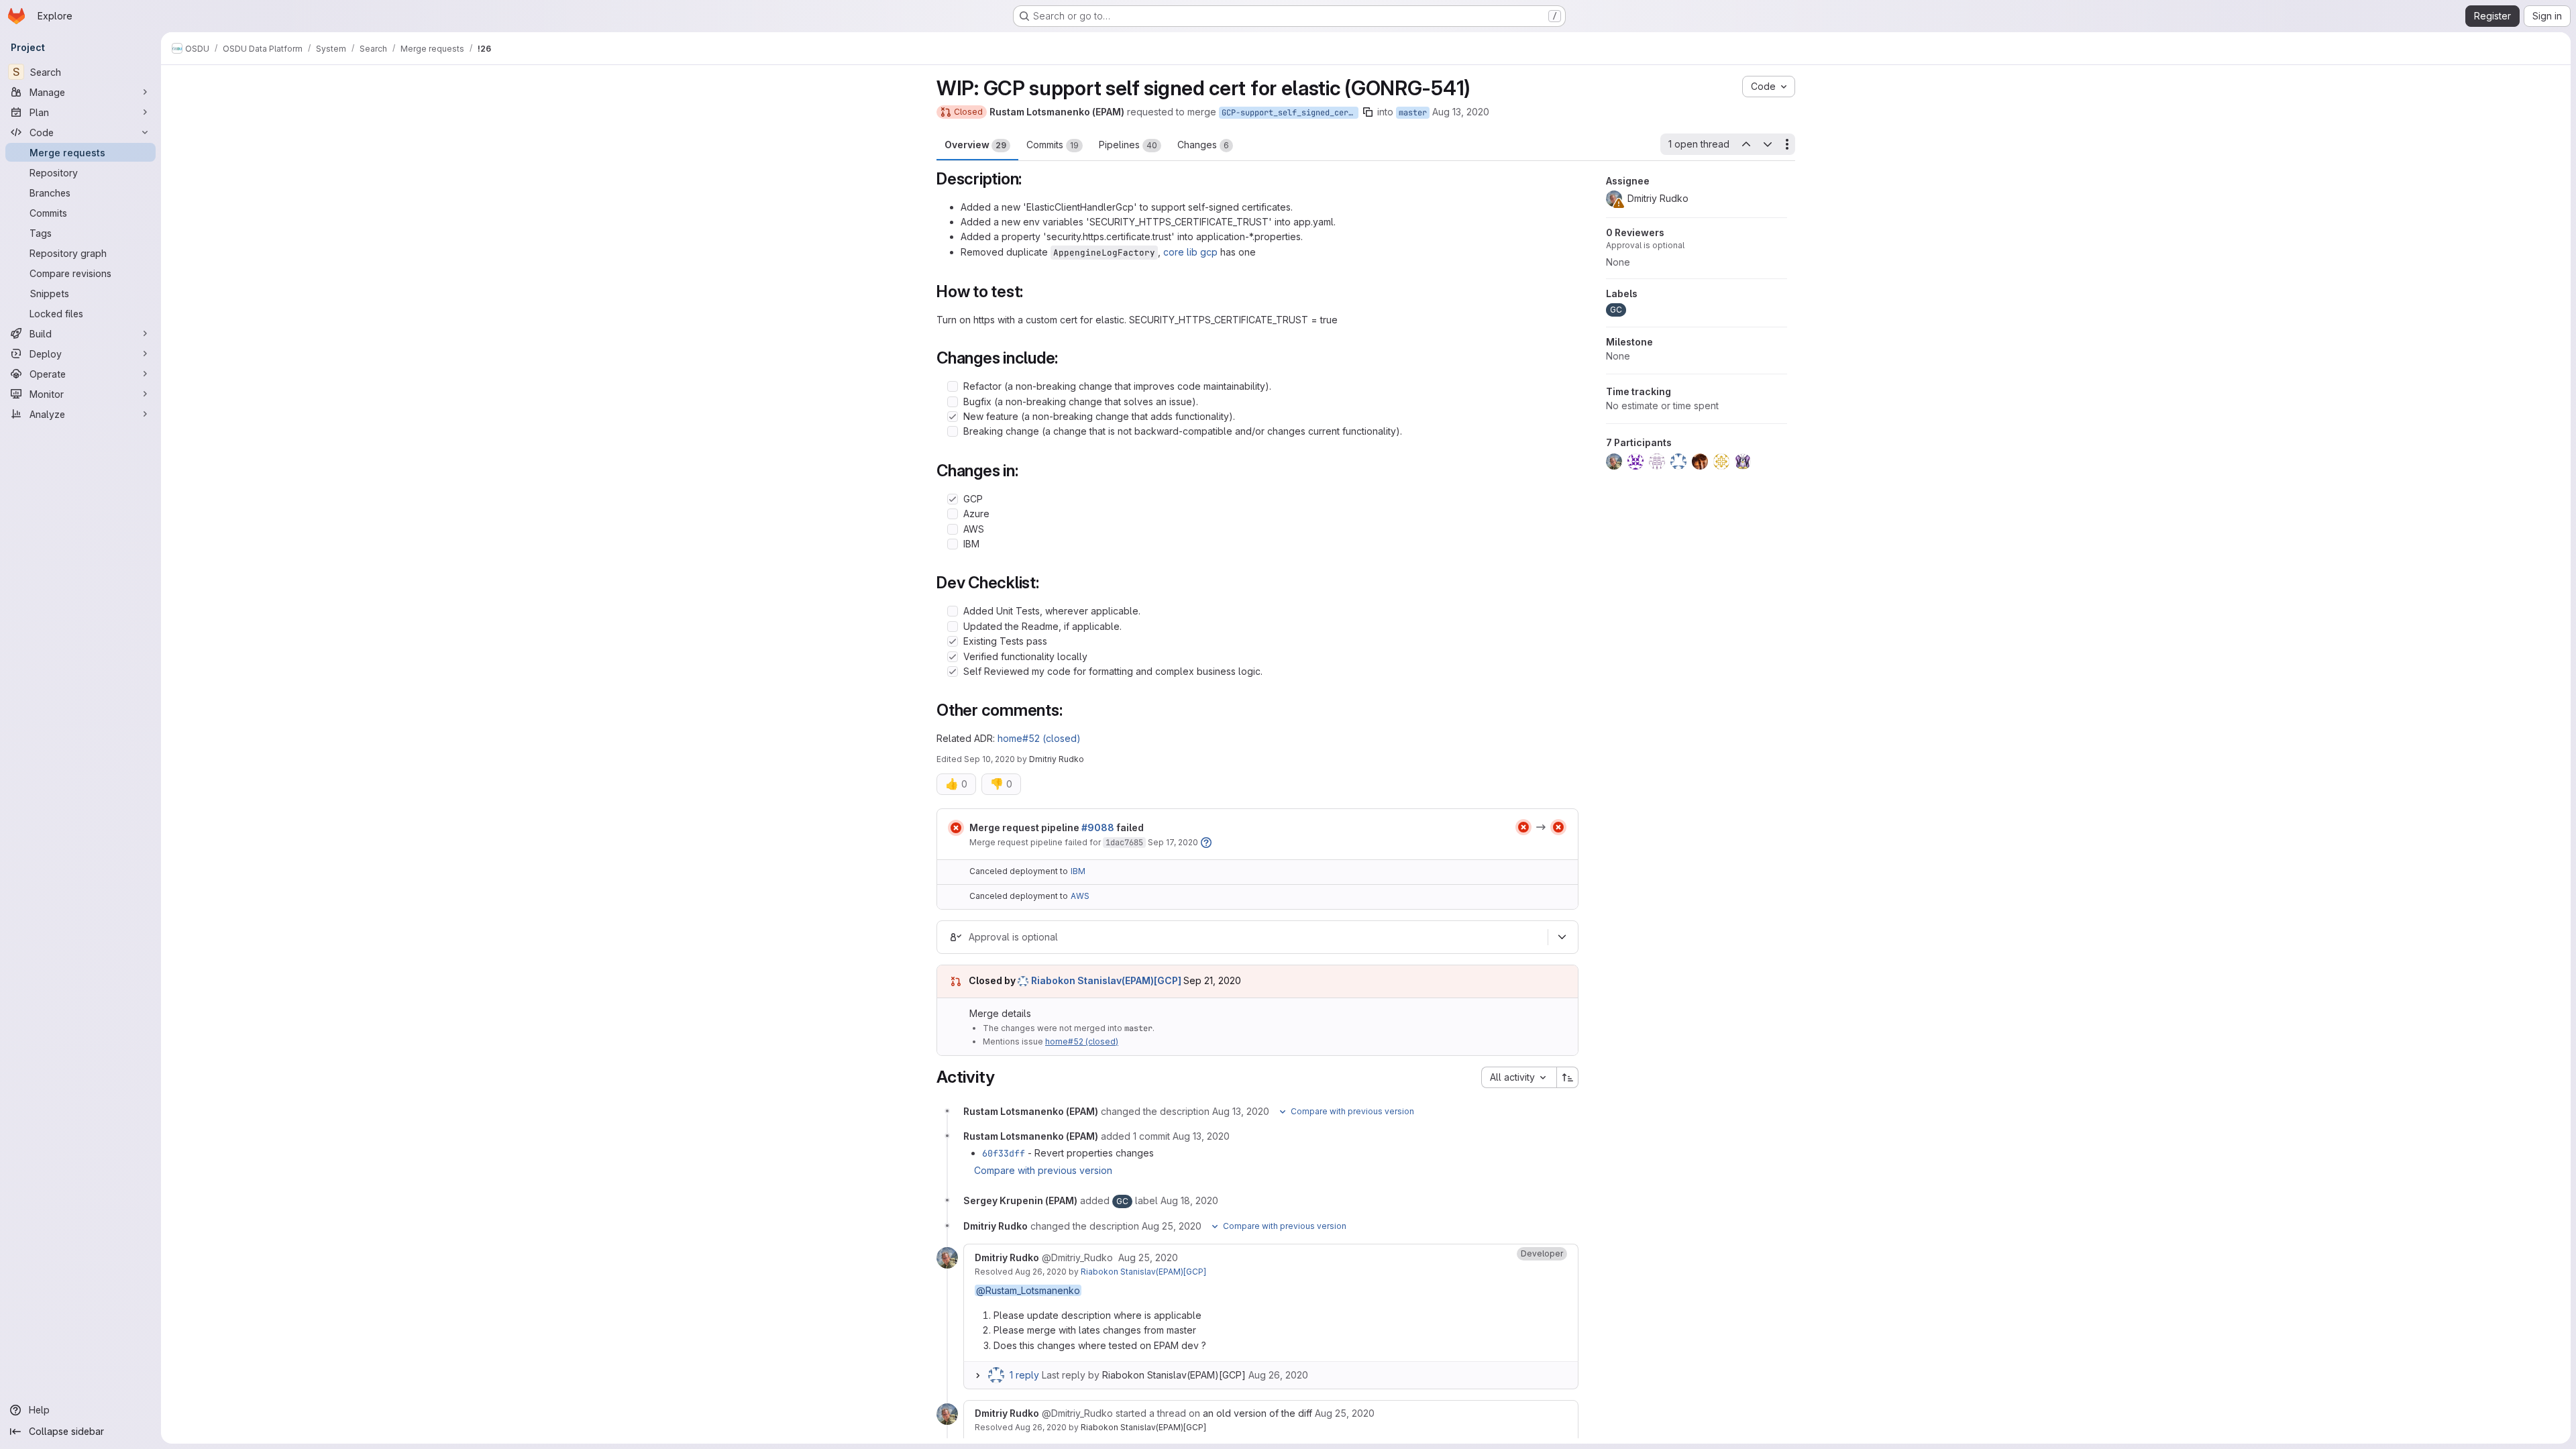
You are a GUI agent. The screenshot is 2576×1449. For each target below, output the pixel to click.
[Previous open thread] (1746, 144)
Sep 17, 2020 (1173, 842)
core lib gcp (1190, 252)
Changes (1203, 145)
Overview (975, 145)
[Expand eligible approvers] (1562, 937)
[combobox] (1519, 1077)
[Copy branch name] (1368, 112)
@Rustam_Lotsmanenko (1028, 1290)
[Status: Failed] (956, 828)
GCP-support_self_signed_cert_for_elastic (1290, 113)
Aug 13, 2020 (1461, 112)
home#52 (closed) (1039, 738)
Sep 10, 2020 (989, 759)
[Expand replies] (977, 1375)
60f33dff (1004, 1153)
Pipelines (1128, 145)
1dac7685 (1124, 843)
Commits (1053, 145)
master (1413, 113)
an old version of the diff (1257, 1413)
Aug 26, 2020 (1041, 1272)
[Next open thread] (1768, 144)
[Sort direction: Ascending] (1568, 1077)
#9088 (1098, 827)
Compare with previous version (1043, 1170)
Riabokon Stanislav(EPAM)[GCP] (1143, 1272)
